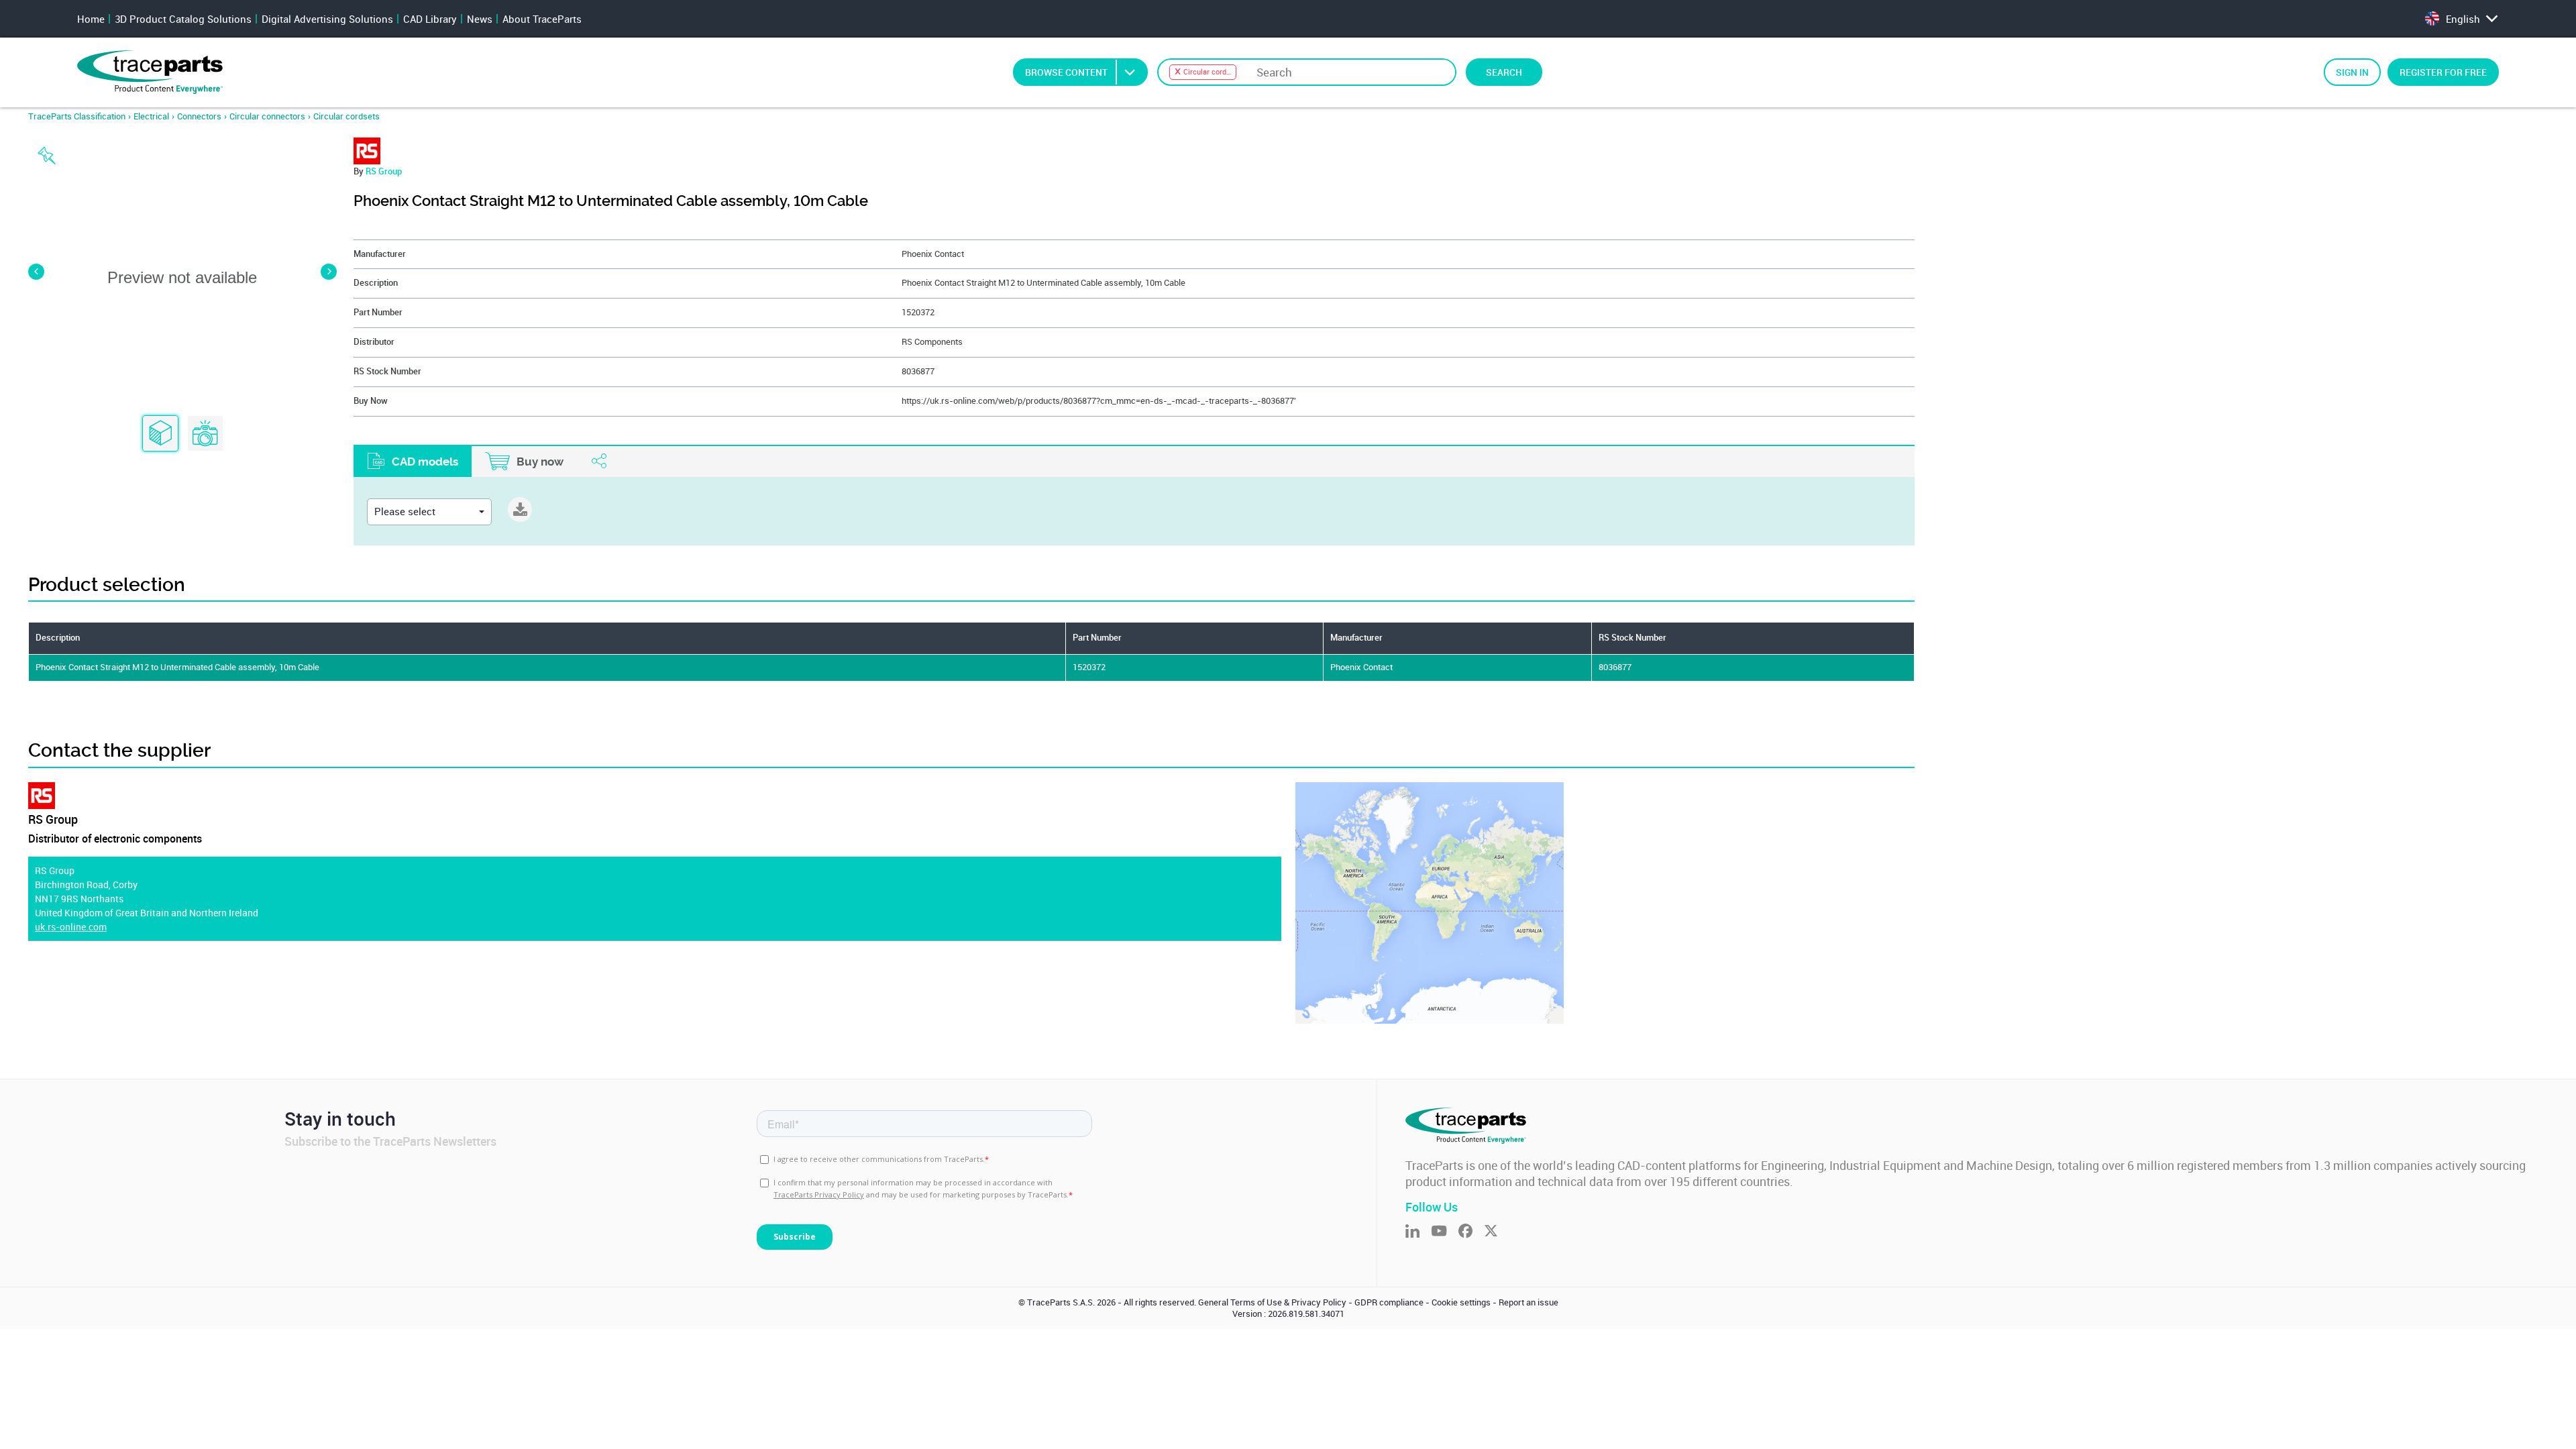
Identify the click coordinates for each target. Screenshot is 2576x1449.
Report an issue (1528, 1302)
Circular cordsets (346, 116)
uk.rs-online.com (71, 927)
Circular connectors (267, 116)
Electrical (151, 116)
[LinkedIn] (1418, 1232)
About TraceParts (542, 19)
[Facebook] (1471, 1232)
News (480, 19)
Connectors (199, 116)
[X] (1497, 1232)
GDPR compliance (1389, 1302)
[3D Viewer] (160, 434)
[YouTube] (1445, 1232)
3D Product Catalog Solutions (183, 19)
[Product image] (205, 434)
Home (91, 19)
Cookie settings (1461, 1302)
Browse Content (1066, 72)
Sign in (2352, 72)
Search (1504, 72)
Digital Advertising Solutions (327, 19)
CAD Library (430, 19)
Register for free (2443, 72)
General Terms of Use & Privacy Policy (1272, 1302)
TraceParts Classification (77, 116)
